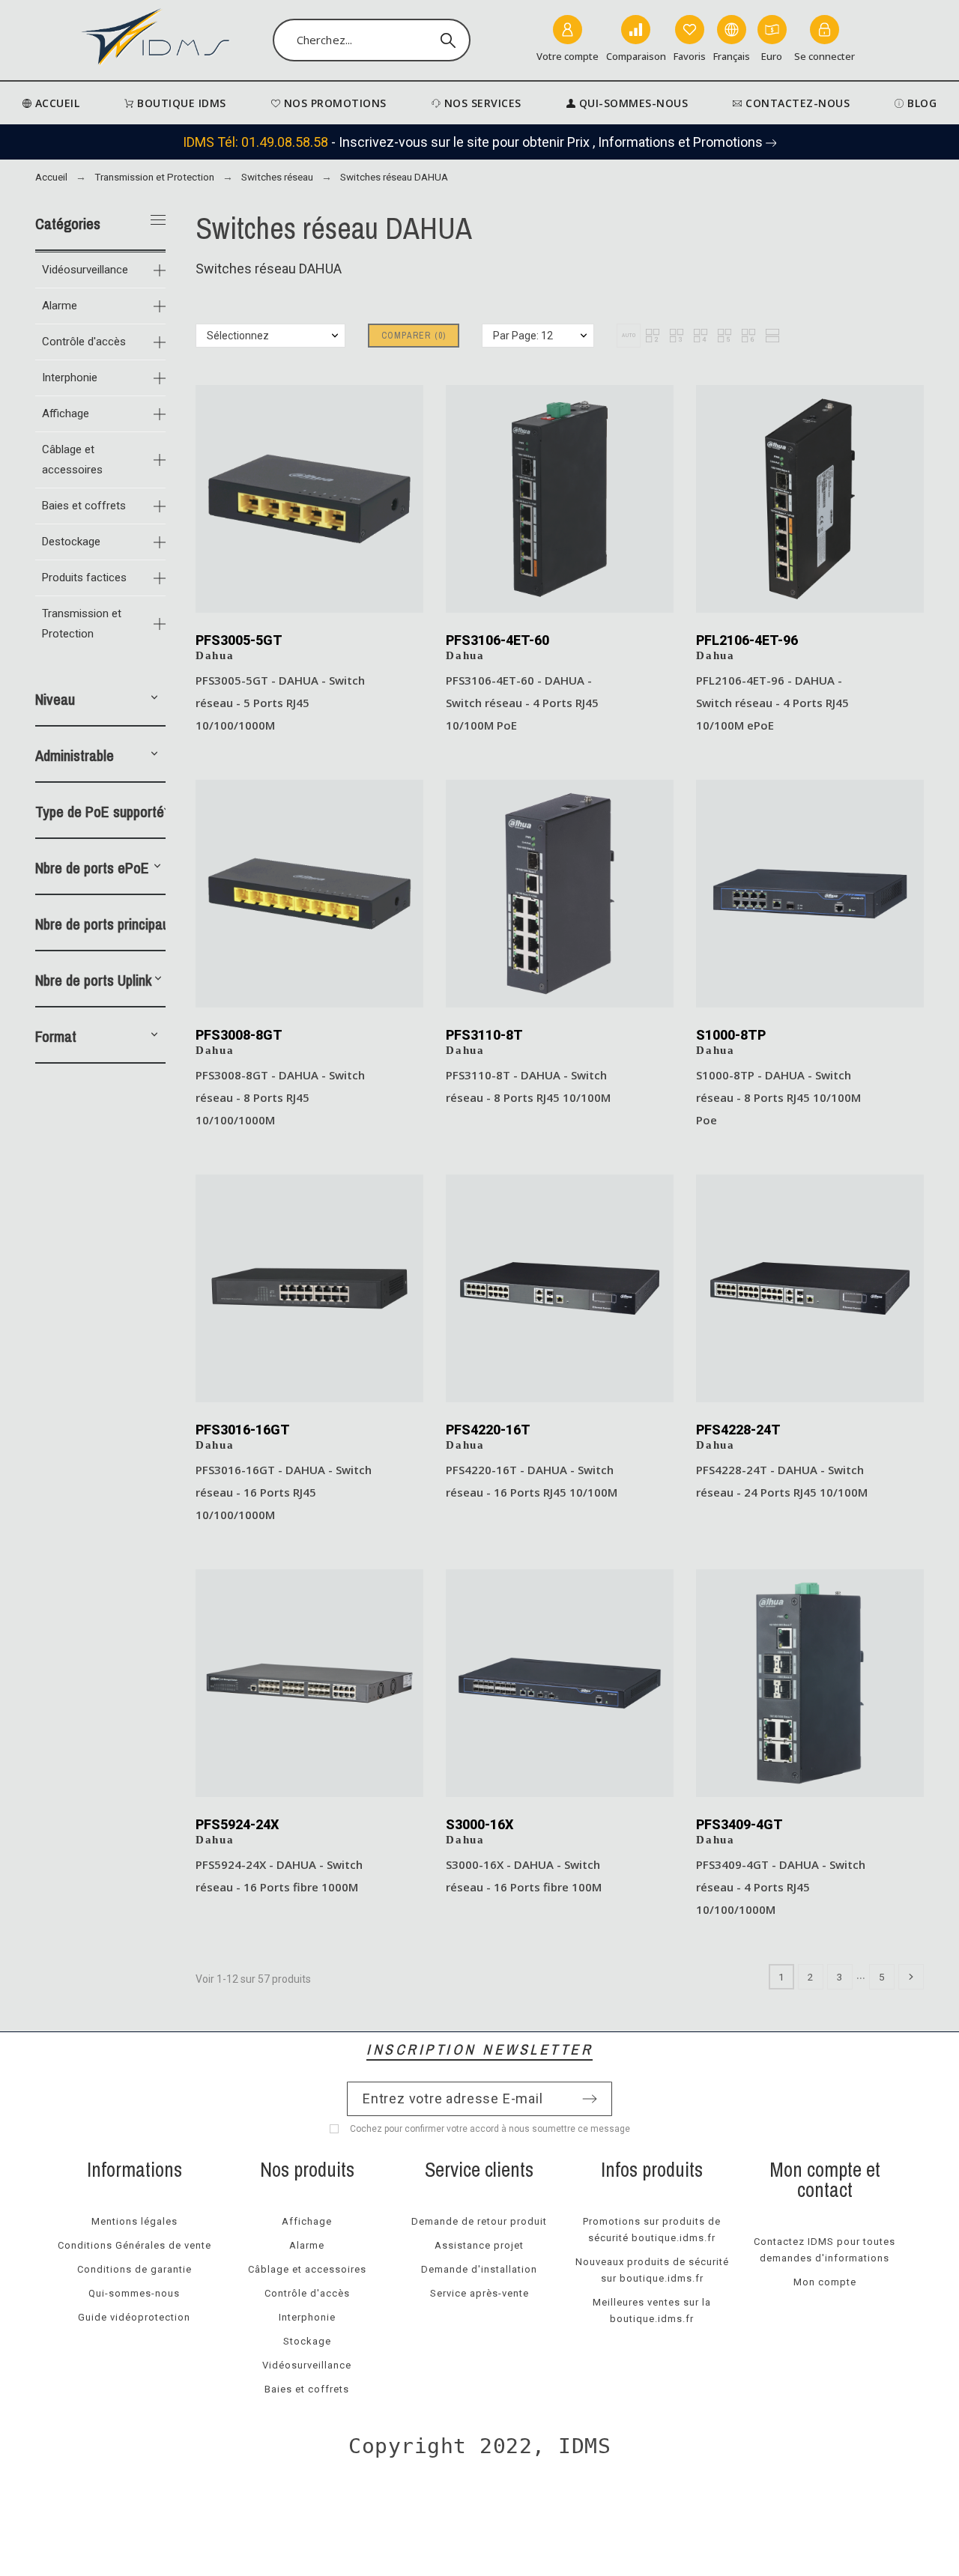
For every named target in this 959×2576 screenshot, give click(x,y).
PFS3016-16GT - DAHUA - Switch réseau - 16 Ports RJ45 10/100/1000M (284, 1492)
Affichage (66, 413)
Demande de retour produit (479, 2221)
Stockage (307, 2341)
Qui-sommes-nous (134, 2293)
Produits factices (84, 578)
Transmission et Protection (82, 624)
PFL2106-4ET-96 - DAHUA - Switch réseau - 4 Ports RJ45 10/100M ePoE (772, 703)
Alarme (60, 306)
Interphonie (70, 378)
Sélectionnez (238, 336)
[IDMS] (156, 40)
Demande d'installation (479, 2269)
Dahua (215, 655)
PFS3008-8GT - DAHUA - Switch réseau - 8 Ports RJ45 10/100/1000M (280, 1097)
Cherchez (452, 40)
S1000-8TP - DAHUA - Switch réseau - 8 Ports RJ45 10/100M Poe (778, 1097)
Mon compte (825, 2282)
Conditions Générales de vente (134, 2245)
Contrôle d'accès (84, 342)
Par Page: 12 (523, 336)
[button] (154, 700)
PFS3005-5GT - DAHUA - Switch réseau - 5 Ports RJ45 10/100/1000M (280, 703)
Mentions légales (134, 2221)
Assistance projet (479, 2245)
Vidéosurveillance (85, 270)
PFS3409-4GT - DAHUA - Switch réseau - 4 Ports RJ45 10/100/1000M (781, 1887)
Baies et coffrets (84, 506)
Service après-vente (479, 2293)
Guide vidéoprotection (134, 2317)
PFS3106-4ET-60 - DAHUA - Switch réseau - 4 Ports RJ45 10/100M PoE (522, 703)
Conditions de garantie (134, 2269)
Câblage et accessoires (72, 460)
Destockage (71, 542)
